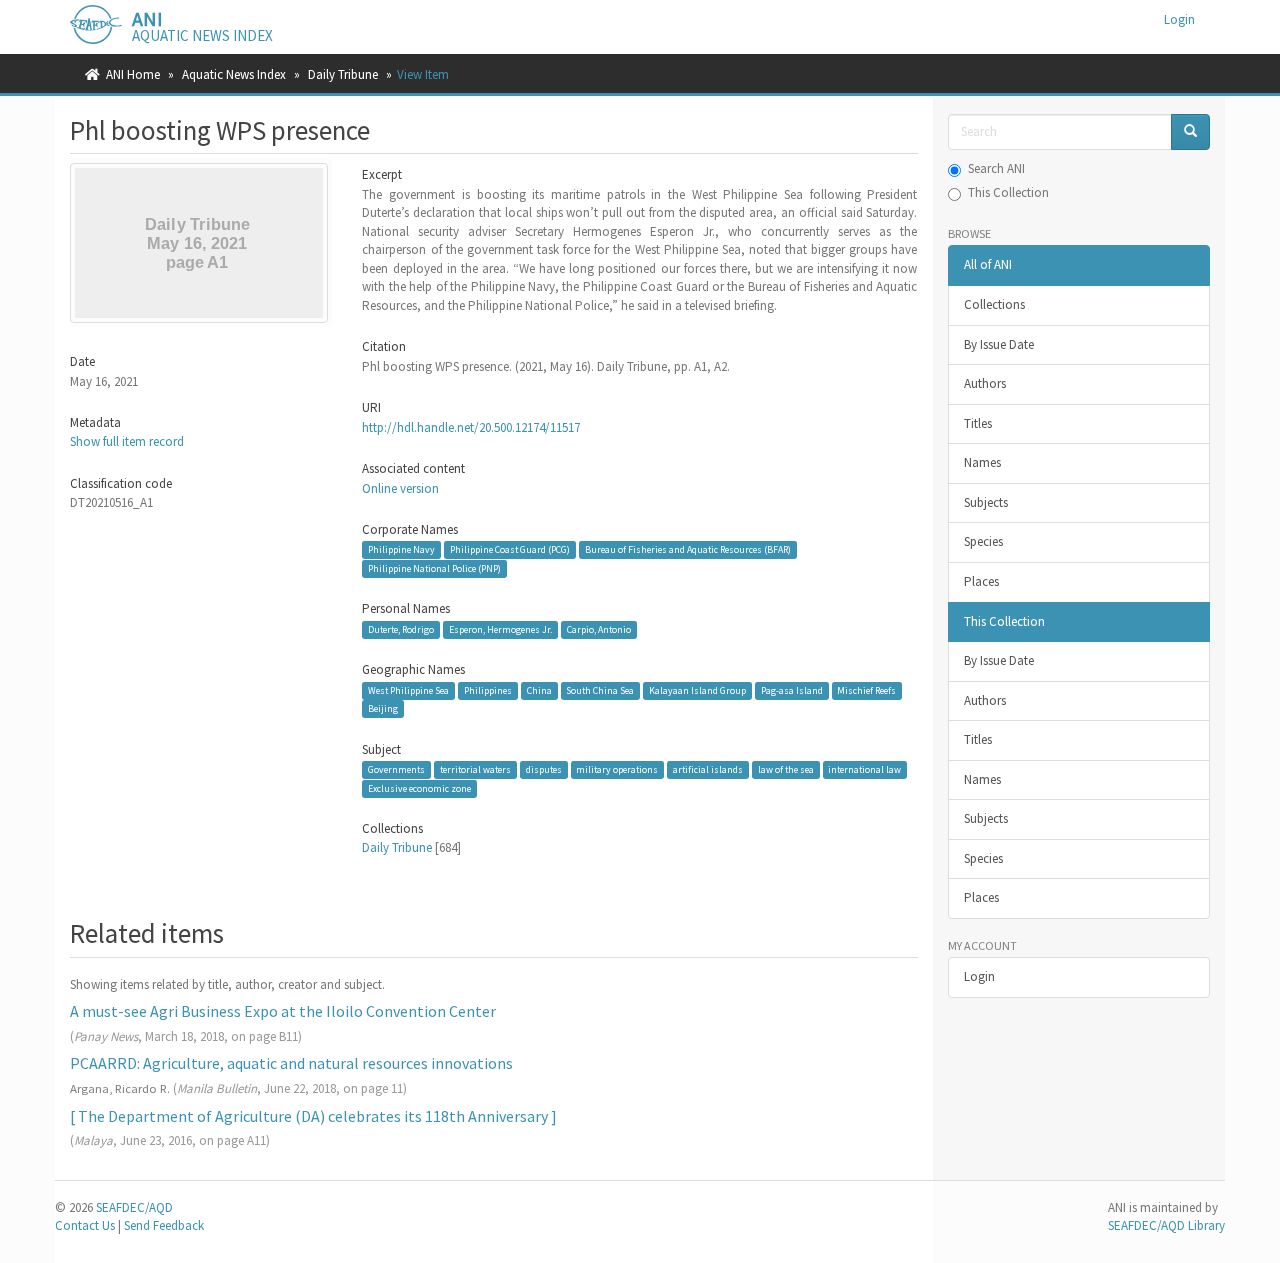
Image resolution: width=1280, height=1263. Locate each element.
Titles (978, 423)
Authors (985, 383)
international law (864, 769)
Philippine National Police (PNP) (434, 568)
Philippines (488, 690)
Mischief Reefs (866, 690)
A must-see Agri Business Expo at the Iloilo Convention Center (283, 1011)
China (539, 690)
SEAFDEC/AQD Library (1166, 1225)
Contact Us (85, 1225)
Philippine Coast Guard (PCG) (510, 549)
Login (979, 976)
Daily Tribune (343, 74)
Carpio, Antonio (599, 629)
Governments (396, 769)
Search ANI (996, 168)
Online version (400, 488)
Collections (994, 304)
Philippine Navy (401, 549)
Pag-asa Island (792, 690)
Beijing (383, 708)
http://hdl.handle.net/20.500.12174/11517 (471, 427)
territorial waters (475, 769)
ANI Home (133, 74)
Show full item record (127, 441)
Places (981, 581)
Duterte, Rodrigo (401, 629)
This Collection (1008, 192)
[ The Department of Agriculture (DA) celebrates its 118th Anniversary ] (313, 1116)
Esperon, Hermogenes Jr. (500, 629)
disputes (544, 769)
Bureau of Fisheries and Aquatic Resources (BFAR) (688, 549)
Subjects (986, 502)
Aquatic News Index (234, 74)
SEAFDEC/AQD (134, 1207)
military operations (617, 769)
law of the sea (786, 769)
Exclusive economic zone (419, 788)
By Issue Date (999, 344)
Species (983, 541)
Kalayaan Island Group (697, 690)
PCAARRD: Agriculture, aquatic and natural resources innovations (291, 1063)
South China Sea (600, 690)
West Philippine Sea (408, 690)
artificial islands (708, 769)
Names (982, 462)
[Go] (1190, 132)
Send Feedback (164, 1225)
